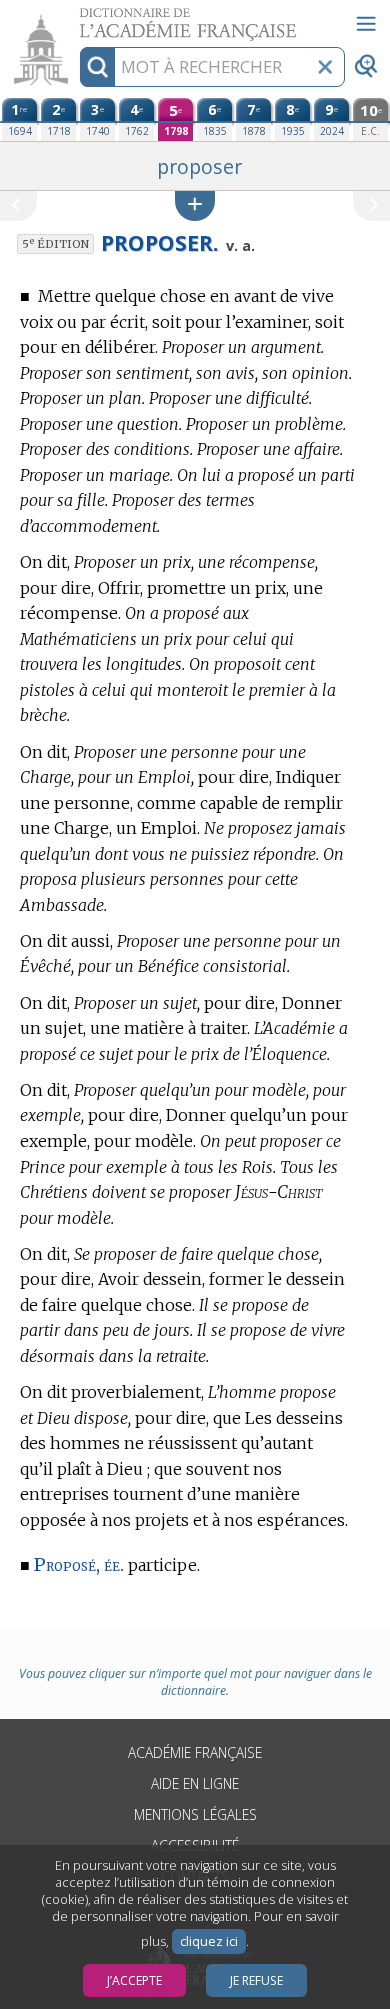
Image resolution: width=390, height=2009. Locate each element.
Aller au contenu (77, 17)
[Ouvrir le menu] (366, 24)
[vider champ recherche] (325, 67)
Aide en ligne (195, 1783)
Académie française (195, 1752)
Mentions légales (195, 1814)
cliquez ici (209, 1941)
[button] (195, 205)
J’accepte (134, 1980)
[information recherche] (97, 67)
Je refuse (256, 1980)
